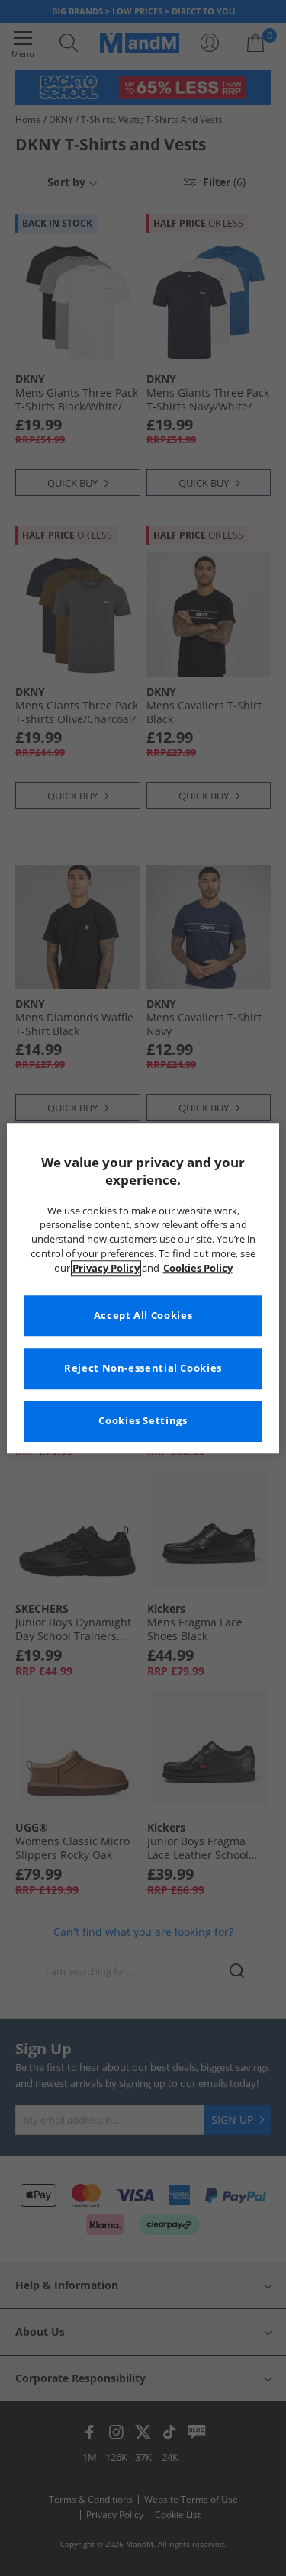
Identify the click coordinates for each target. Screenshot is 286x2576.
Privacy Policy (106, 1268)
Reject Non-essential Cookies (143, 1368)
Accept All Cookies (143, 1315)
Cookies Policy (198, 1268)
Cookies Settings (143, 1421)
